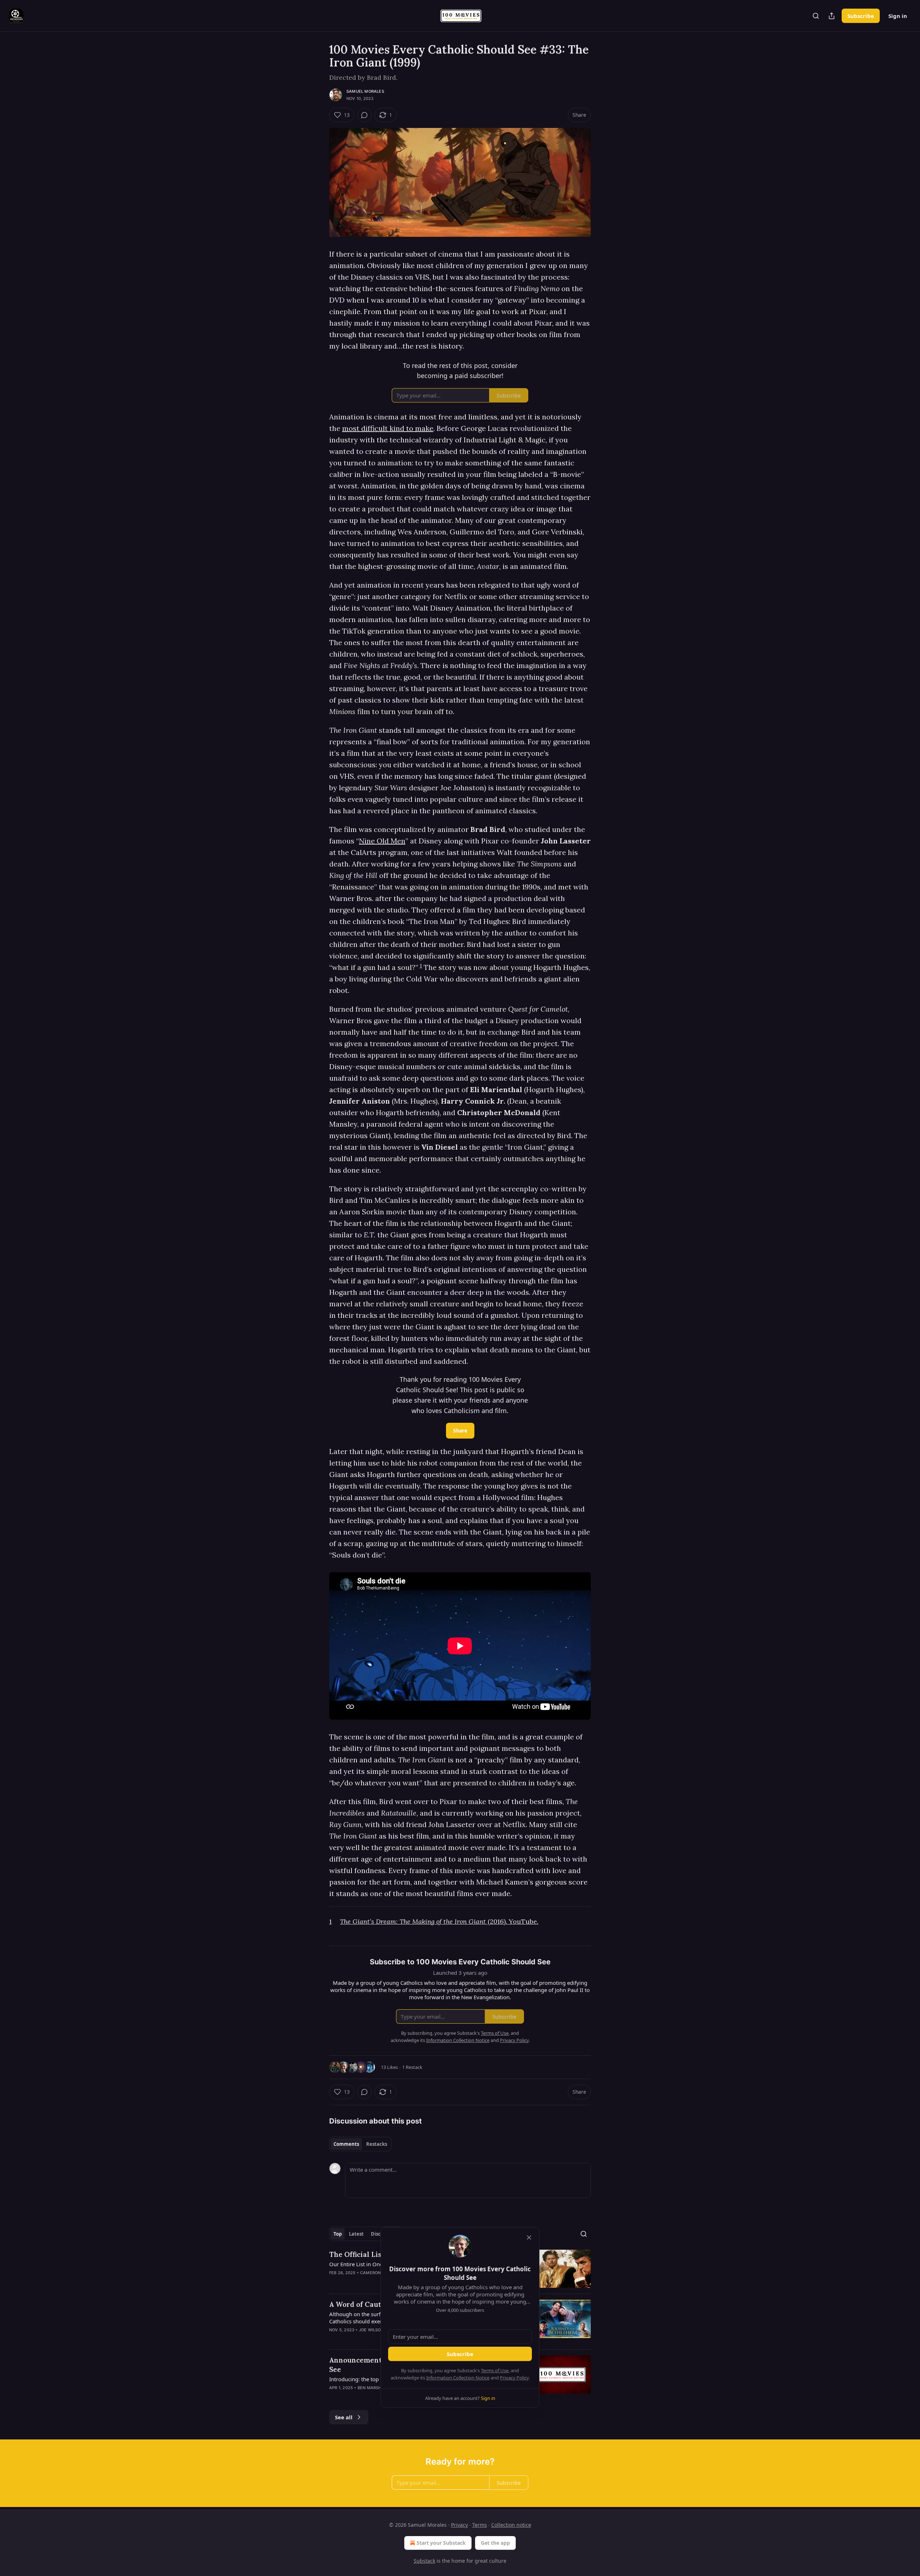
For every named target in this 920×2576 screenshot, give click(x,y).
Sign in (898, 16)
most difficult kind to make (388, 428)
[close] (529, 2237)
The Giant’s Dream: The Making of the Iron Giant (414, 1921)
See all (344, 2417)
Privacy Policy (514, 2378)
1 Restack (412, 2067)
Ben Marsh (370, 2388)
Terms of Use (495, 2370)
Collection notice (511, 2525)
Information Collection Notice (458, 2378)
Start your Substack (441, 2543)
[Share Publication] (832, 16)
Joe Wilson (371, 2330)
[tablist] (360, 2144)
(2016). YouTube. (513, 1921)
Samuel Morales (365, 91)
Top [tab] (338, 2234)
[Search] (816, 16)
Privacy (459, 2525)
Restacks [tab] (377, 2144)
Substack (424, 2561)
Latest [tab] (356, 2234)
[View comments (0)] (364, 115)
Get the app (495, 2543)
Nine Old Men (382, 841)
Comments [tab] (346, 2144)
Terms (480, 2525)
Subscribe (861, 16)
